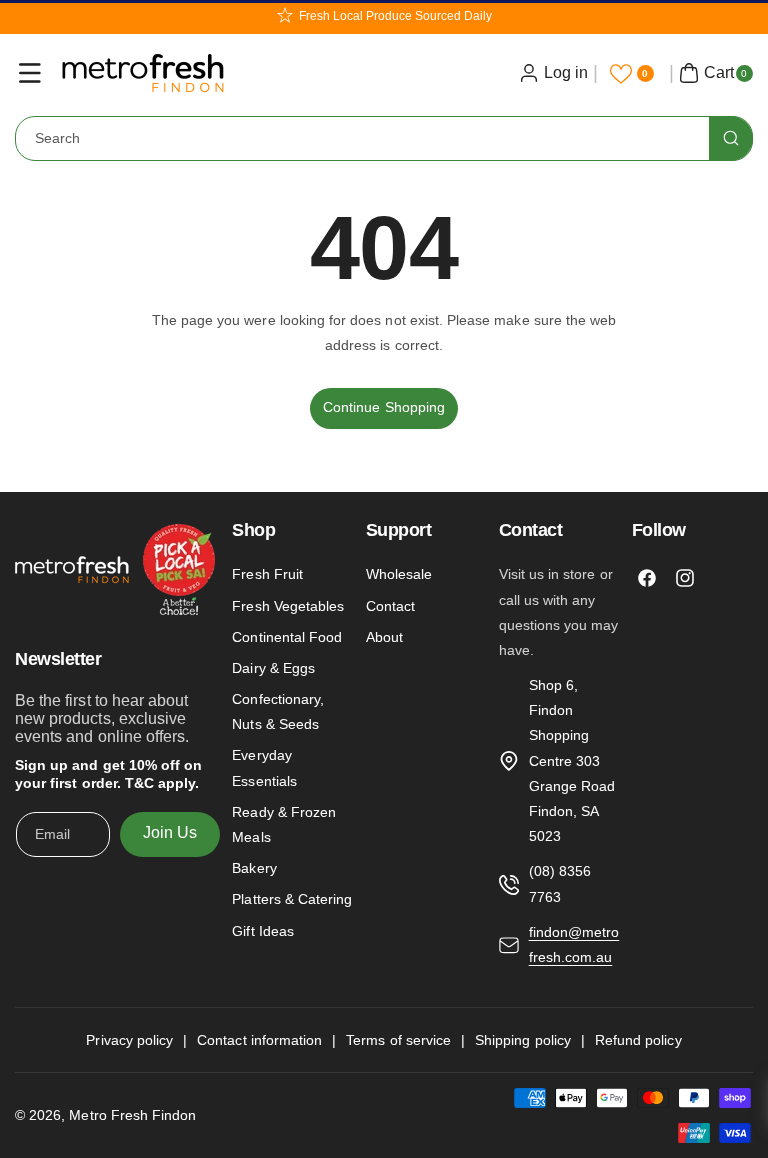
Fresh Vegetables (288, 606)
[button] (30, 73)
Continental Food (287, 637)
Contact (390, 606)
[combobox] (384, 138)
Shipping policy (523, 1040)
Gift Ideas (263, 931)
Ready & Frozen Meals (284, 824)
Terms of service (398, 1040)
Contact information (259, 1040)
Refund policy (638, 1040)
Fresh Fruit (267, 574)
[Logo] (115, 573)
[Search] (731, 138)
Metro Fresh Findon (132, 1115)
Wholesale (399, 574)
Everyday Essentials (264, 767)
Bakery (254, 868)
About (384, 637)
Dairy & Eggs (273, 668)
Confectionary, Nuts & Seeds (278, 711)
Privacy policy (129, 1040)
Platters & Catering (292, 899)
